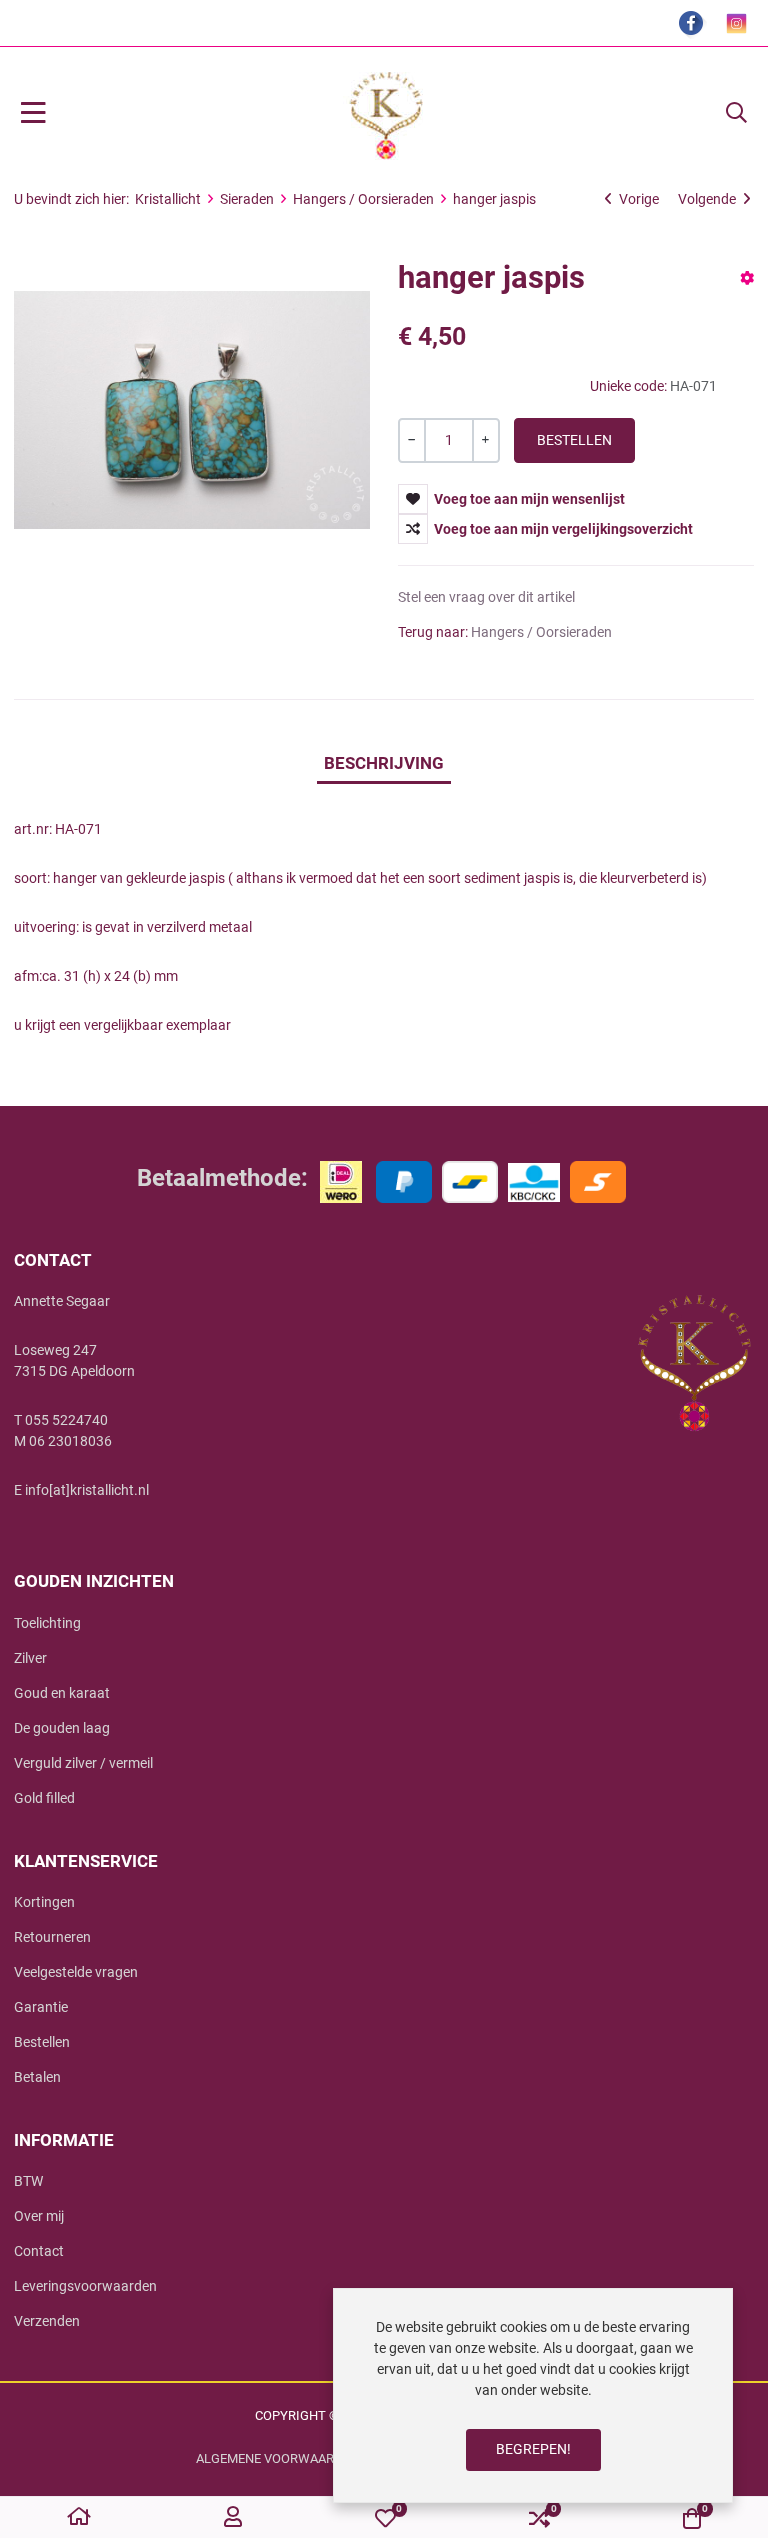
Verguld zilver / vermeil (83, 1763)
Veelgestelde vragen (76, 1972)
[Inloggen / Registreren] (233, 2518)
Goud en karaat (62, 1693)
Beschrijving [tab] (384, 763)
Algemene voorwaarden (277, 2458)
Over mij (39, 2216)
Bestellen (42, 2042)
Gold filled (44, 1798)
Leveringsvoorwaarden (85, 2286)
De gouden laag (62, 1728)
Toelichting (47, 1623)
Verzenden (47, 2321)
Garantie (41, 2007)
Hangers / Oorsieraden (541, 632)
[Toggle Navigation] (33, 114)
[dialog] (533, 2395)
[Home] (79, 2518)
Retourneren (52, 1937)
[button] (736, 114)
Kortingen (44, 1902)
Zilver (30, 1658)
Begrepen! (533, 2449)
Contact (39, 2251)
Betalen (37, 2077)
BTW (28, 2181)
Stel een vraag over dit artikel (486, 597)
